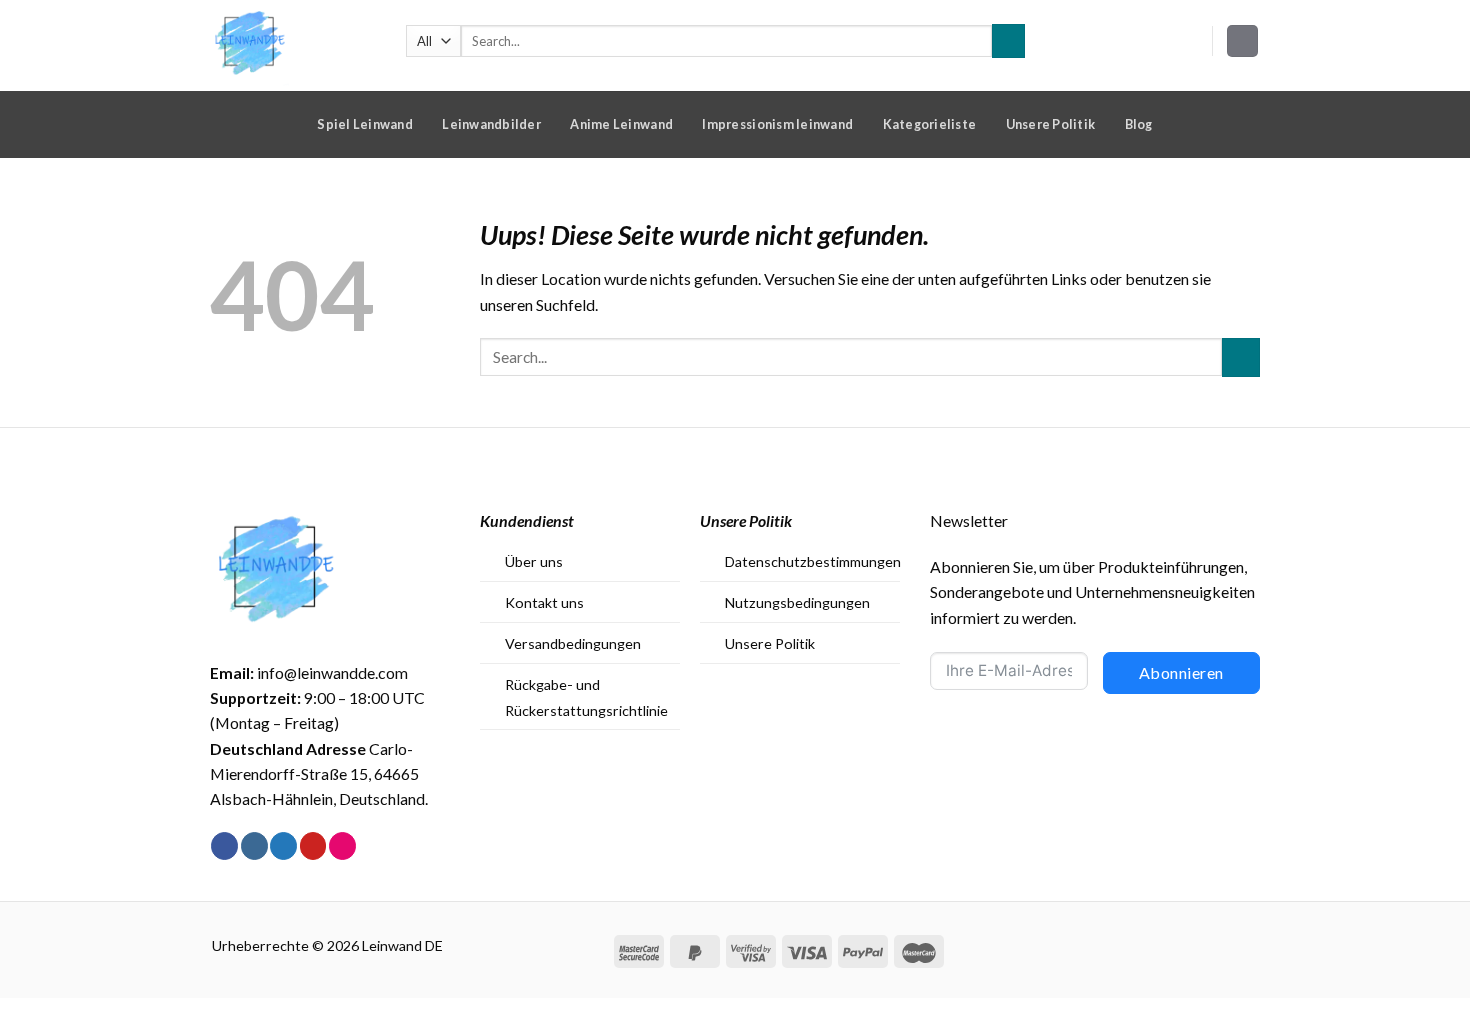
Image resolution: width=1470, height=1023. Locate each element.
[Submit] (1008, 40)
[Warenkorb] (1243, 41)
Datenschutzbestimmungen (813, 561)
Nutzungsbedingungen (797, 602)
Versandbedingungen (573, 643)
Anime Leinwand (621, 124)
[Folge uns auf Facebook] (224, 846)
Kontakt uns (544, 602)
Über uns (534, 561)
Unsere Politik (1051, 124)
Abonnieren (1181, 672)
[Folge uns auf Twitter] (283, 846)
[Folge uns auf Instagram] (254, 846)
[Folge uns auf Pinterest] (313, 846)
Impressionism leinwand (777, 124)
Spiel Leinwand (365, 124)
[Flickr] (342, 846)
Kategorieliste (930, 124)
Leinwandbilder (491, 124)
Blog (1139, 124)
